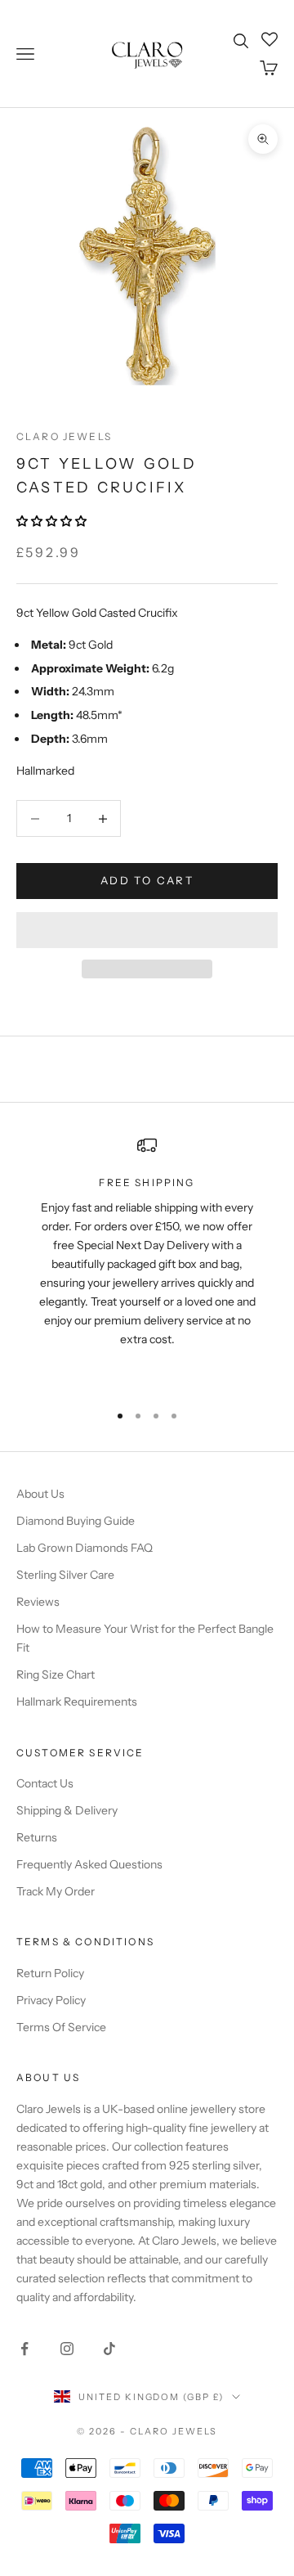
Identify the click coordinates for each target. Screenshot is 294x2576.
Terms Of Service (61, 2027)
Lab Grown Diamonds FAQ (85, 1548)
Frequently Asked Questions (89, 1864)
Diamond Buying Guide (76, 1521)
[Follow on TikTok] (109, 2349)
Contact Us (45, 1783)
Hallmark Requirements (77, 1702)
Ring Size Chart (56, 1675)
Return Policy (50, 1973)
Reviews (38, 1602)
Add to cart (147, 880)
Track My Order (56, 1891)
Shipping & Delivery (67, 1810)
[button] (53, 521)
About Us (40, 1494)
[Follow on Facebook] (24, 2349)
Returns (37, 1837)
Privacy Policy (51, 2000)
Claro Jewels (64, 436)
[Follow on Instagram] (67, 2349)
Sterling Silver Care (65, 1575)
